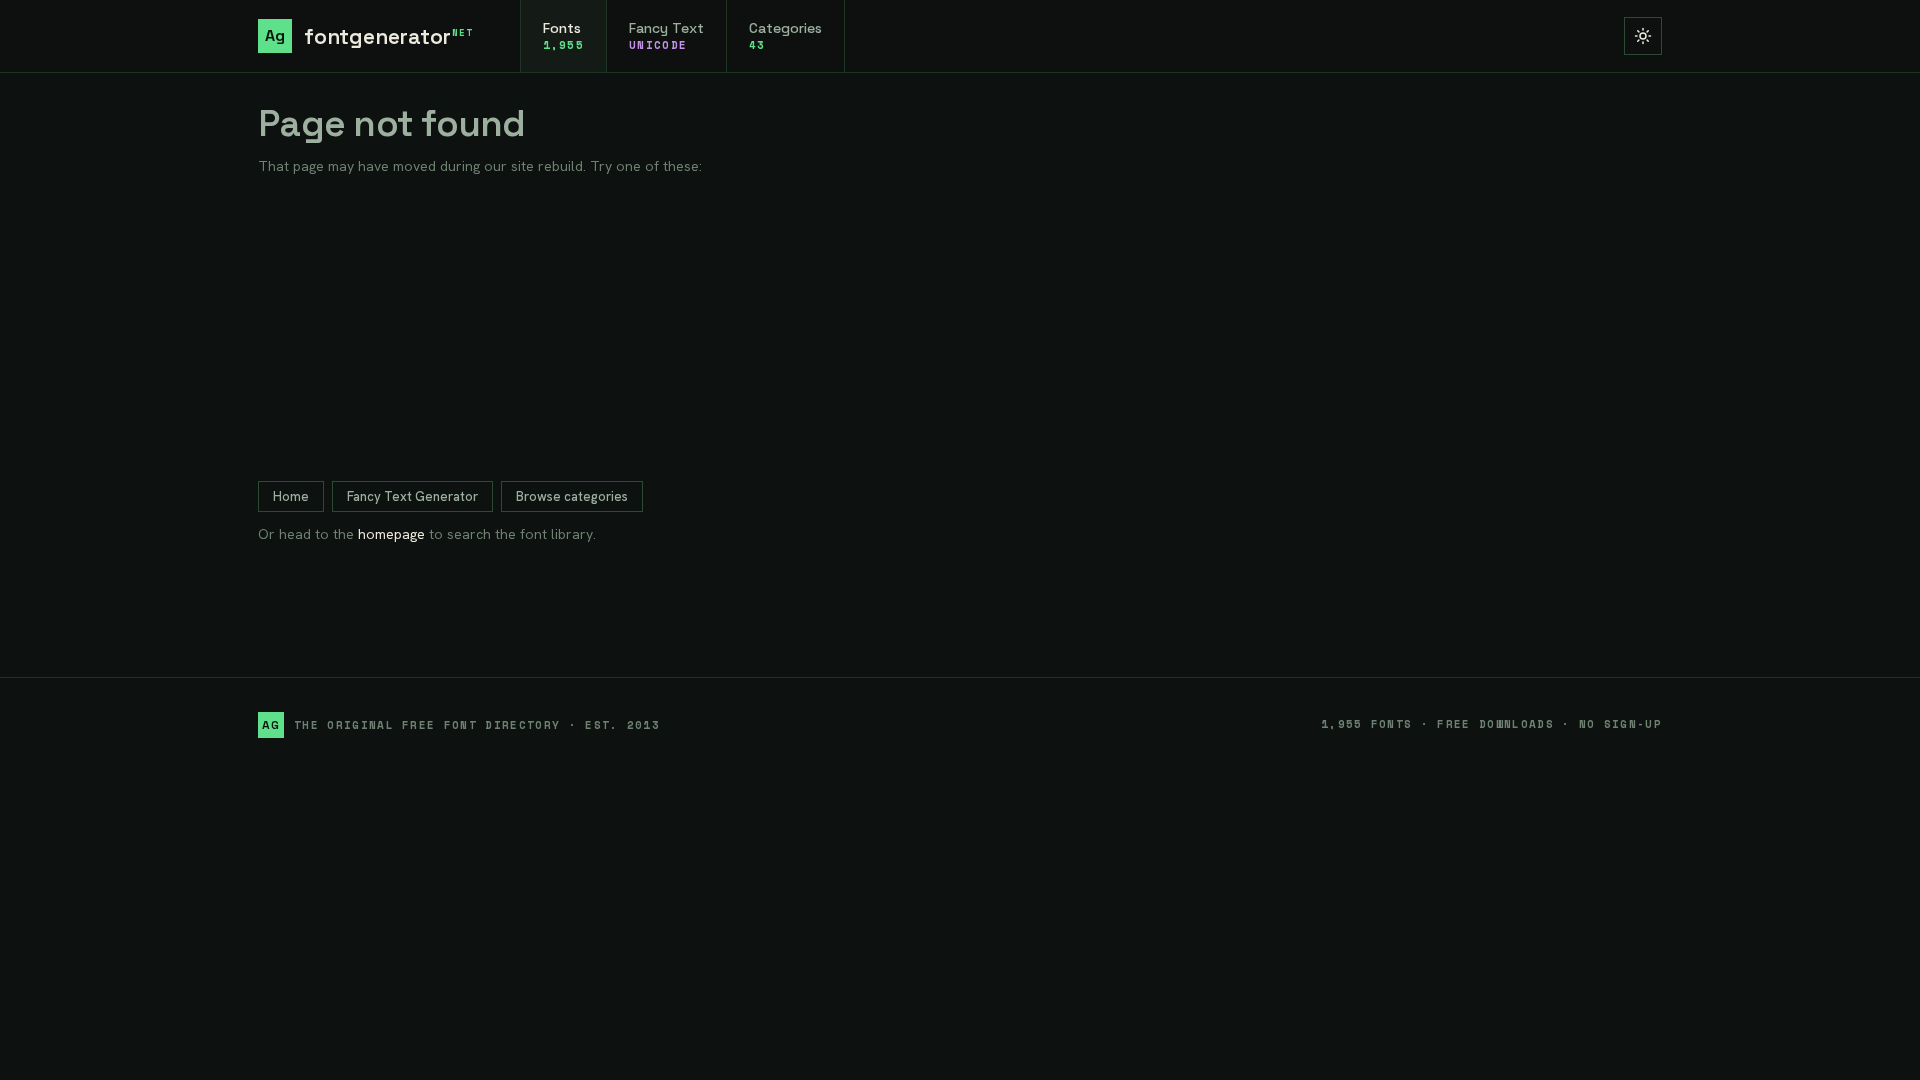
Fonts (564, 36)
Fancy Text (666, 36)
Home (291, 496)
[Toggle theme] (1643, 36)
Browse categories (572, 496)
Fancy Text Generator (412, 496)
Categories (785, 36)
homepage (391, 534)
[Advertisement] (960, 329)
